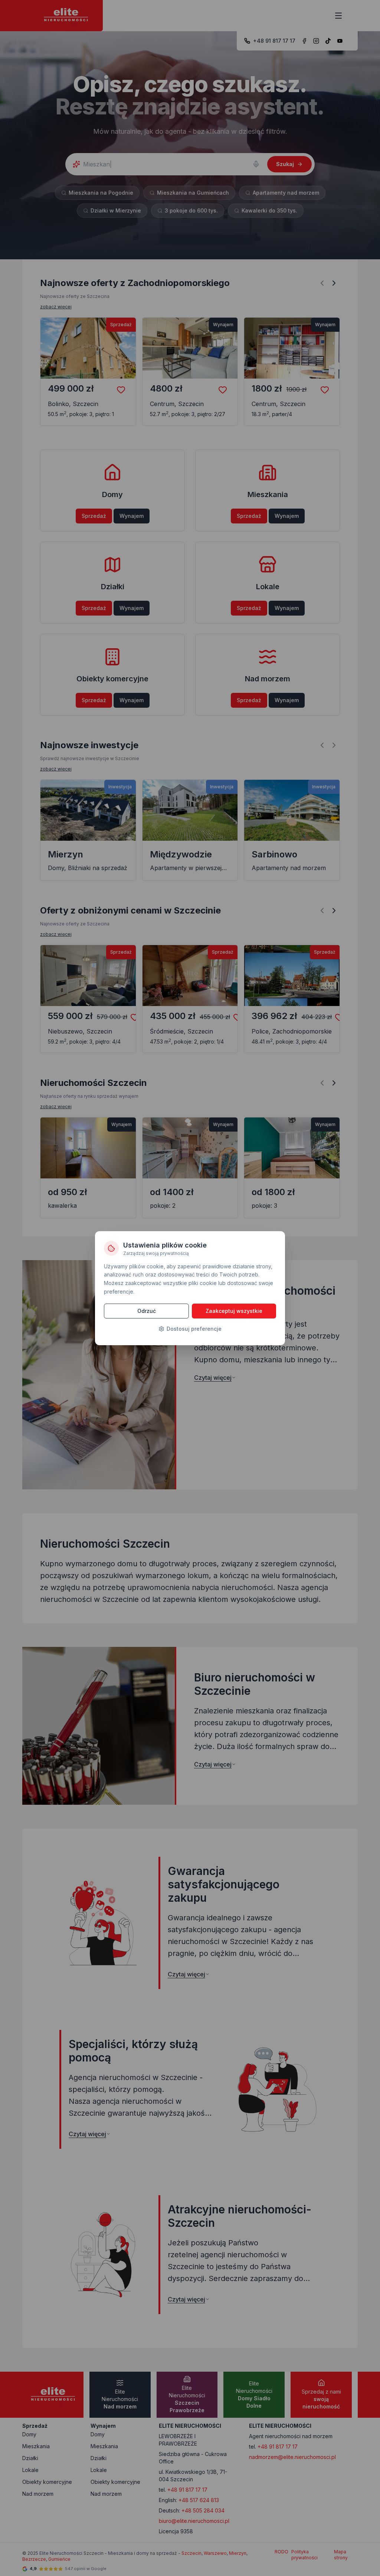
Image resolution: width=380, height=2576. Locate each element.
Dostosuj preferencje (194, 1329)
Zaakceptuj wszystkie (234, 1311)
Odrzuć (147, 1311)
